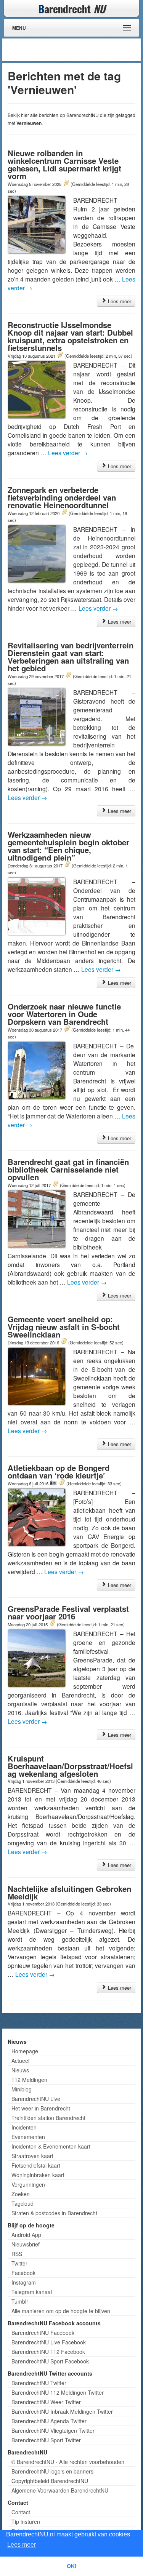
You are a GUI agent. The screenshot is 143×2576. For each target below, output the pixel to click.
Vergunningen (28, 2184)
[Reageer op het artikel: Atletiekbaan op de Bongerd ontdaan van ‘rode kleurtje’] (62, 1483)
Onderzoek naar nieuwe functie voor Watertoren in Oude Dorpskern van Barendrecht (64, 1014)
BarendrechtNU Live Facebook (49, 2342)
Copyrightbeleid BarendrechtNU (50, 2481)
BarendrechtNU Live (36, 2099)
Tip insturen (26, 2522)
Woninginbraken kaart (38, 2175)
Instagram (24, 2282)
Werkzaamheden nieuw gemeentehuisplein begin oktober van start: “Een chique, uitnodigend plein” (68, 846)
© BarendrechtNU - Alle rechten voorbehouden (68, 2462)
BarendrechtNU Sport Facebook (50, 2361)
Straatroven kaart (32, 2156)
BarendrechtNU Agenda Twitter (49, 2421)
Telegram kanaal (32, 2292)
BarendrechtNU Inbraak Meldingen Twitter (62, 2411)
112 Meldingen (29, 2080)
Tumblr (20, 2301)
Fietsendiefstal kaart (36, 2165)
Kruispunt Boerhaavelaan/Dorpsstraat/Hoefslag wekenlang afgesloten (70, 1766)
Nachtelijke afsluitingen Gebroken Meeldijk (69, 1892)
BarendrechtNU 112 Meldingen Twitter (58, 2392)
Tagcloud (22, 2203)
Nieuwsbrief (26, 2244)
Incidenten (24, 2127)
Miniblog (22, 2089)
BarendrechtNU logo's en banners (52, 2471)
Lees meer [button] (22, 2545)
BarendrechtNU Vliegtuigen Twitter (53, 2430)
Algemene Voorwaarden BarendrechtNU (60, 2490)
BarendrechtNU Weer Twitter (46, 2402)
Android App (26, 2235)
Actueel (20, 2061)
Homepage (25, 2051)
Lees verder (68, 453)
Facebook (23, 2273)
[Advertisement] (78, 50)
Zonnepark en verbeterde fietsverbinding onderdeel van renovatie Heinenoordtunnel (62, 497)
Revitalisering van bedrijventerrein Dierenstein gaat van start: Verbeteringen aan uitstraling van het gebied (71, 657)
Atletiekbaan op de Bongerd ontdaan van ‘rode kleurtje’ (59, 1471)
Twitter (19, 2263)
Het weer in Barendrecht (41, 2108)
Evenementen (28, 2137)
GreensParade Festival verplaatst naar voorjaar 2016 (68, 1612)
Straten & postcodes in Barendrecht (54, 2213)
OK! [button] (72, 2566)
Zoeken (21, 2194)
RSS (17, 2254)
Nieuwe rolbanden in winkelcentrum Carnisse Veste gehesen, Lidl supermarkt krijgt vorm (64, 164)
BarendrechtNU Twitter (39, 2383)
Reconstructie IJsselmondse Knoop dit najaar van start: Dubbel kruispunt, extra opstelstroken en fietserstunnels (70, 336)
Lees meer (119, 301)
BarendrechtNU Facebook (43, 2333)
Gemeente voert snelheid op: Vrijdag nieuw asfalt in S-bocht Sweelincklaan (64, 1327)
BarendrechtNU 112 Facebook (48, 2352)
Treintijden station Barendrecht (48, 2118)
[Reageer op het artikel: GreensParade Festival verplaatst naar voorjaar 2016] (52, 1624)
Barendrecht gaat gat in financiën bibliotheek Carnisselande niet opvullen (68, 1169)
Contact (21, 2512)
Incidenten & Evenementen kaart (51, 2146)
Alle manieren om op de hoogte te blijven (61, 2311)
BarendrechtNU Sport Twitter (46, 2440)
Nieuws (20, 2070)
